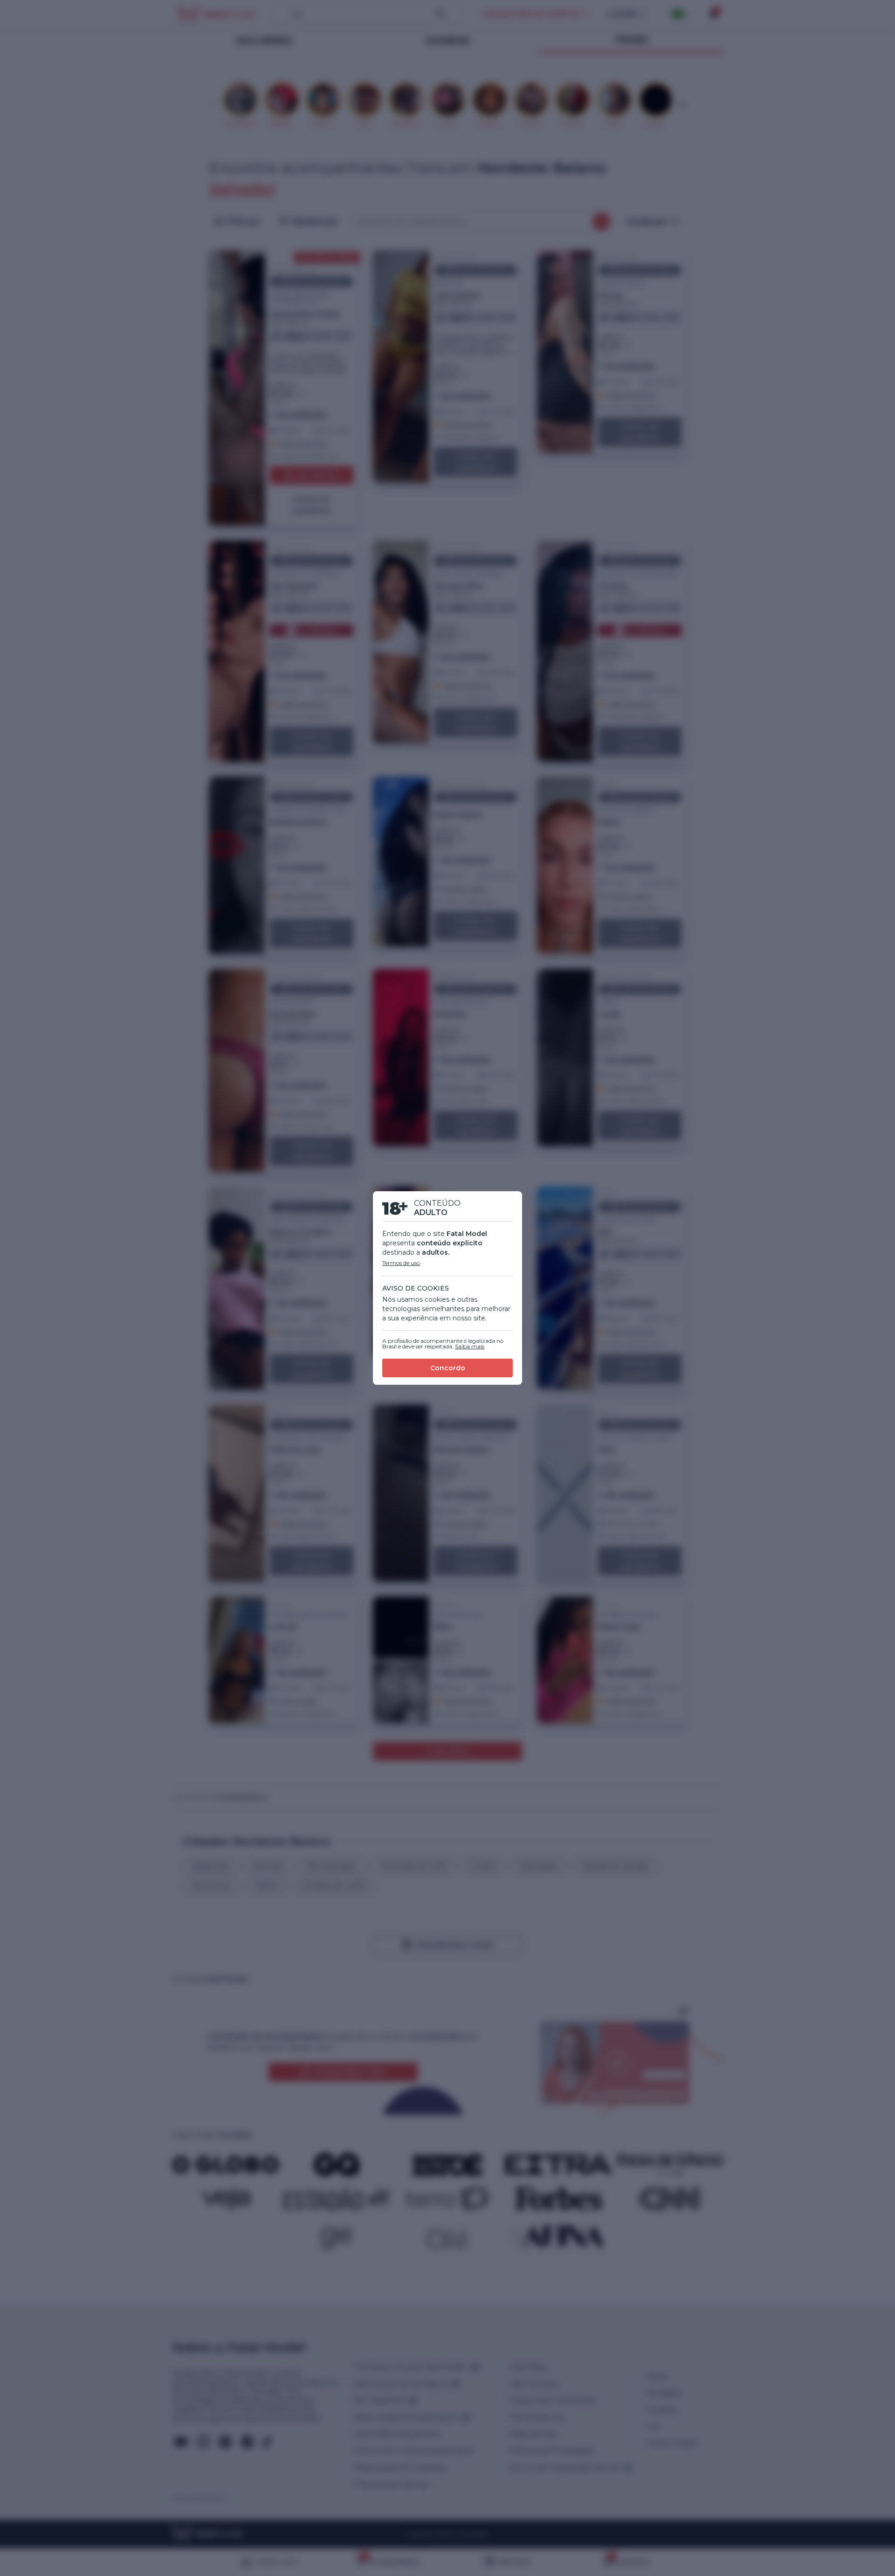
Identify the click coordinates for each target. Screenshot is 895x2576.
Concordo (448, 1368)
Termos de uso (401, 1263)
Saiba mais (470, 1346)
